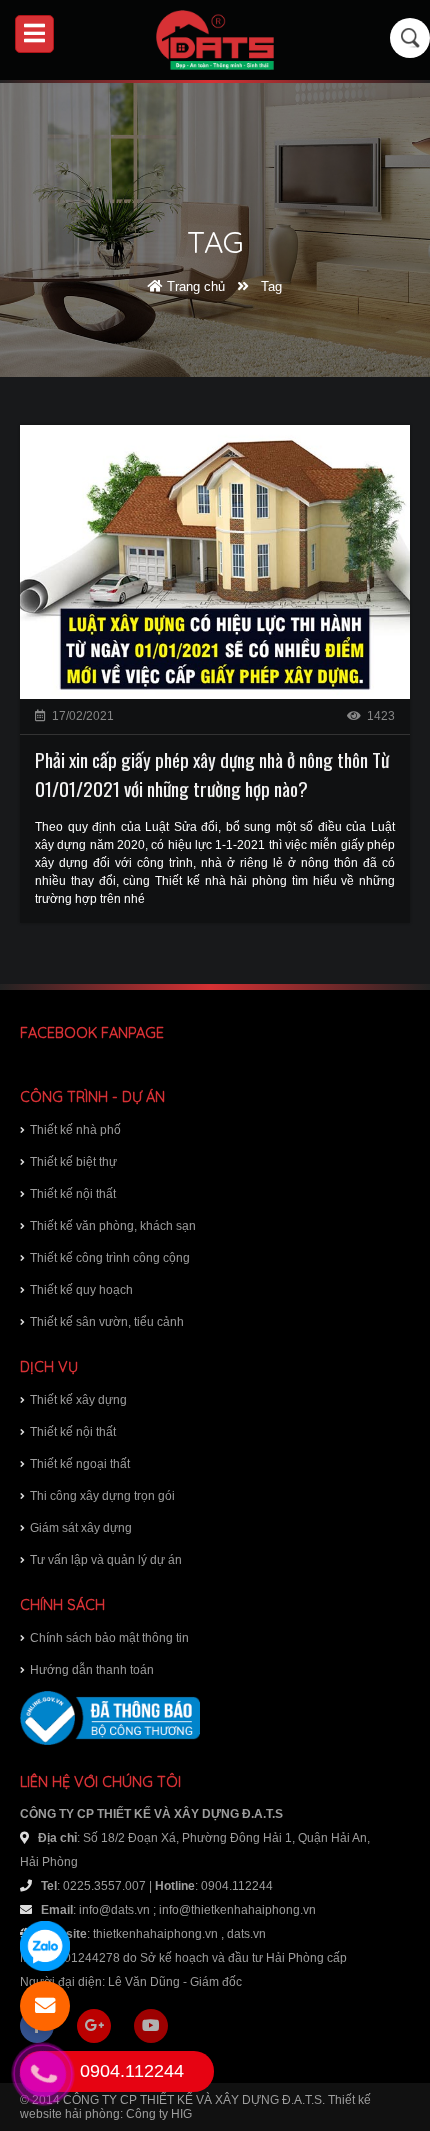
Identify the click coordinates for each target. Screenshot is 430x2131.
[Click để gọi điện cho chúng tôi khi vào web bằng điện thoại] (43, 2073)
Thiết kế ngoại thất (80, 1464)
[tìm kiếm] (410, 38)
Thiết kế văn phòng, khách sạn (113, 1226)
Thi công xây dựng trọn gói (102, 1496)
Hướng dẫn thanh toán (92, 1670)
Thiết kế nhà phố (75, 1130)
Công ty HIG (159, 2114)
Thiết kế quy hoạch (81, 1290)
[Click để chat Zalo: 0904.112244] (45, 1946)
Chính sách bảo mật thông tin (109, 1638)
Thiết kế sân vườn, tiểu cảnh (107, 1322)
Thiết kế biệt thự (73, 1162)
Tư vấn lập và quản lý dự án (106, 1560)
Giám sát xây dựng (81, 1528)
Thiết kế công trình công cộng (110, 1258)
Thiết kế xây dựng (78, 1400)
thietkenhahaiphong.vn (155, 1934)
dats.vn (246, 1934)
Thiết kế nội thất (73, 1194)
